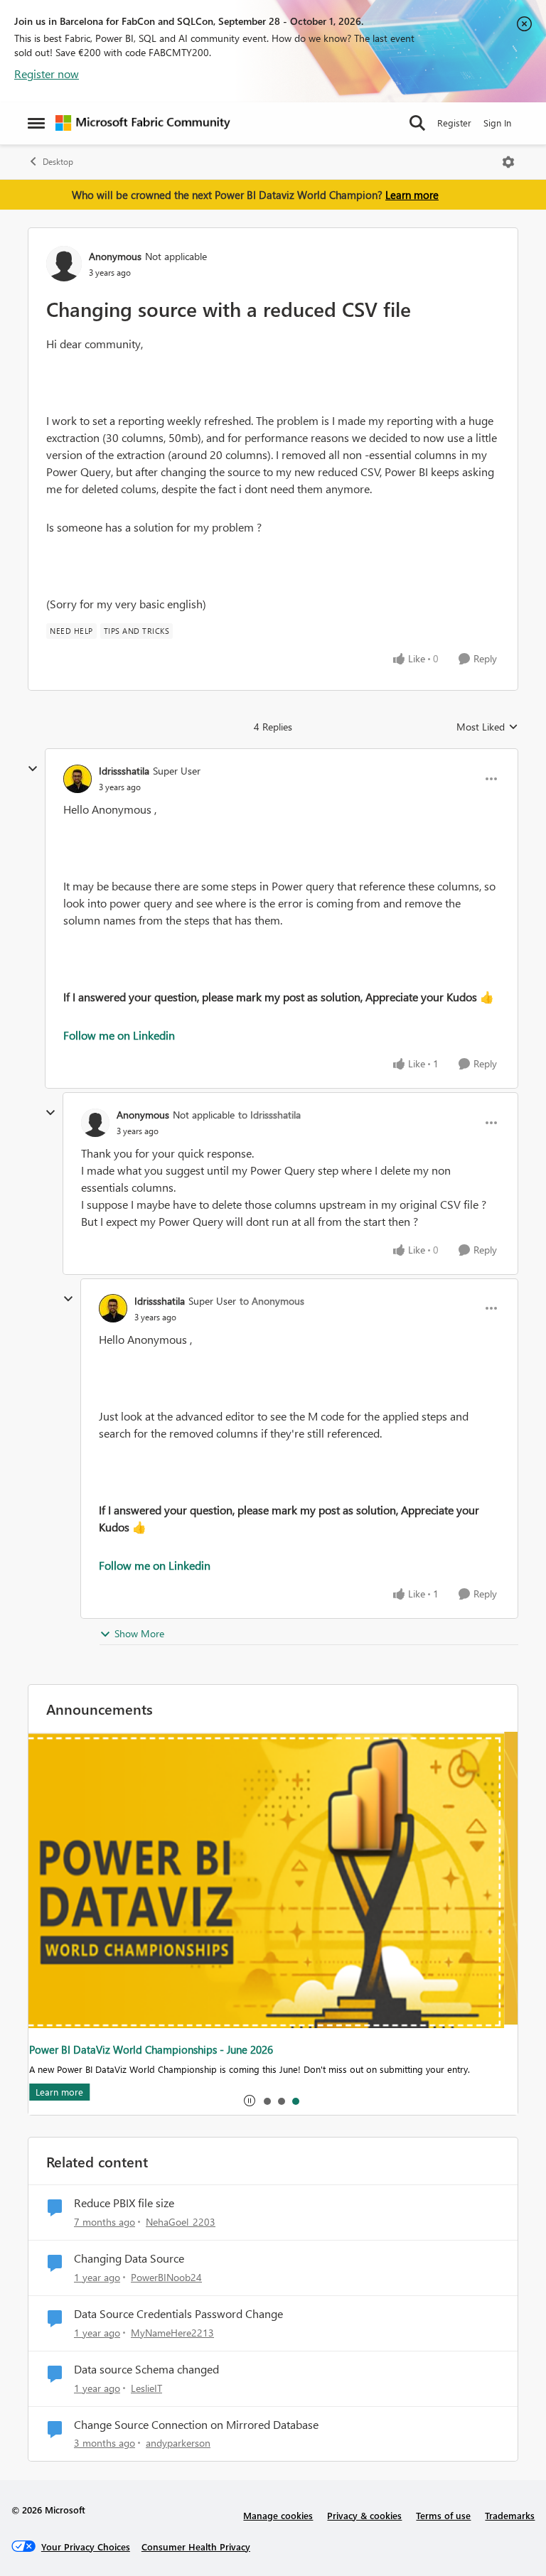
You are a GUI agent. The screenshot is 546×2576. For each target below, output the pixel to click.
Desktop (58, 162)
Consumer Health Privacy (196, 2547)
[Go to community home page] (143, 123)
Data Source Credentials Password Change (178, 2314)
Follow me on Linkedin (119, 1035)
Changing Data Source (129, 2258)
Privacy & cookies (364, 2515)
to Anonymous (272, 1301)
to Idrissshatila (269, 1115)
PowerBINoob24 (166, 2277)
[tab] (267, 2101)
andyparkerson (178, 2443)
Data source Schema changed (146, 2369)
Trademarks (510, 2515)
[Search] (417, 123)
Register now (47, 74)
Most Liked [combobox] (487, 727)
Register (454, 123)
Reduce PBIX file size (124, 2203)
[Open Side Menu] (36, 123)
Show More (139, 1633)
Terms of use (443, 2515)
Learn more (412, 195)
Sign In (497, 123)
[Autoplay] (250, 2101)
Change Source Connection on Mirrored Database (196, 2425)
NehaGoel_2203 (181, 2222)
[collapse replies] (33, 769)
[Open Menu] (508, 162)
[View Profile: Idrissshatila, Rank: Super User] (77, 779)
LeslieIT (146, 2388)
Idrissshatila (124, 771)
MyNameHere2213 (172, 2333)
